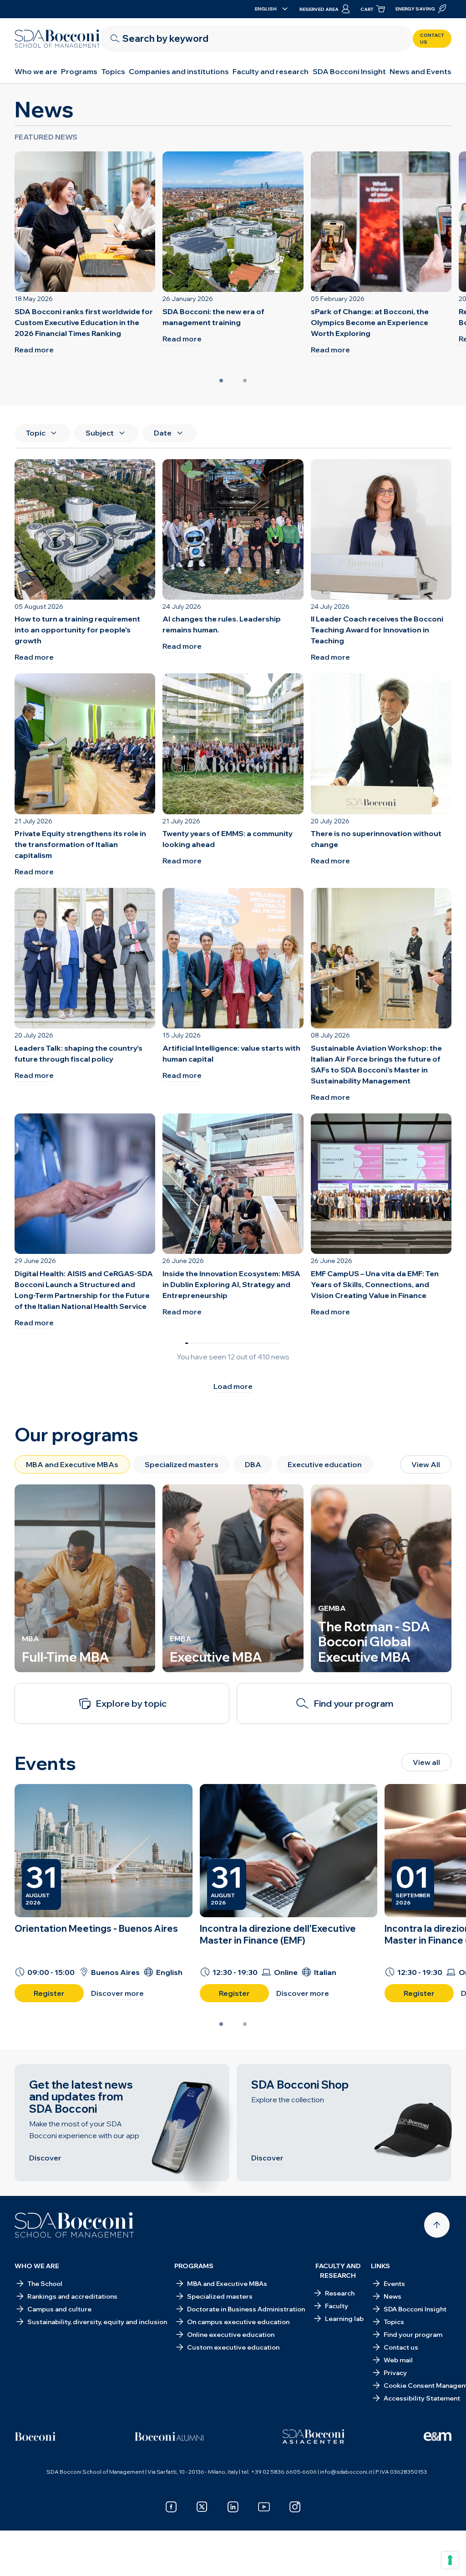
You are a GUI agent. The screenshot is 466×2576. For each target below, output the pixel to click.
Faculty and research (271, 71)
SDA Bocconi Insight (349, 71)
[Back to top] (437, 2225)
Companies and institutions (179, 71)
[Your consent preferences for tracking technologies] (450, 2560)
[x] (202, 2507)
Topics (113, 71)
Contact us (432, 39)
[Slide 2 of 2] (245, 381)
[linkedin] (233, 2507)
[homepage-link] (57, 39)
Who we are (36, 71)
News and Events (420, 71)
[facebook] (171, 2507)
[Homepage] (74, 2225)
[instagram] (295, 2507)
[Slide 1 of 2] (221, 381)
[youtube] (264, 2507)
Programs (79, 71)
